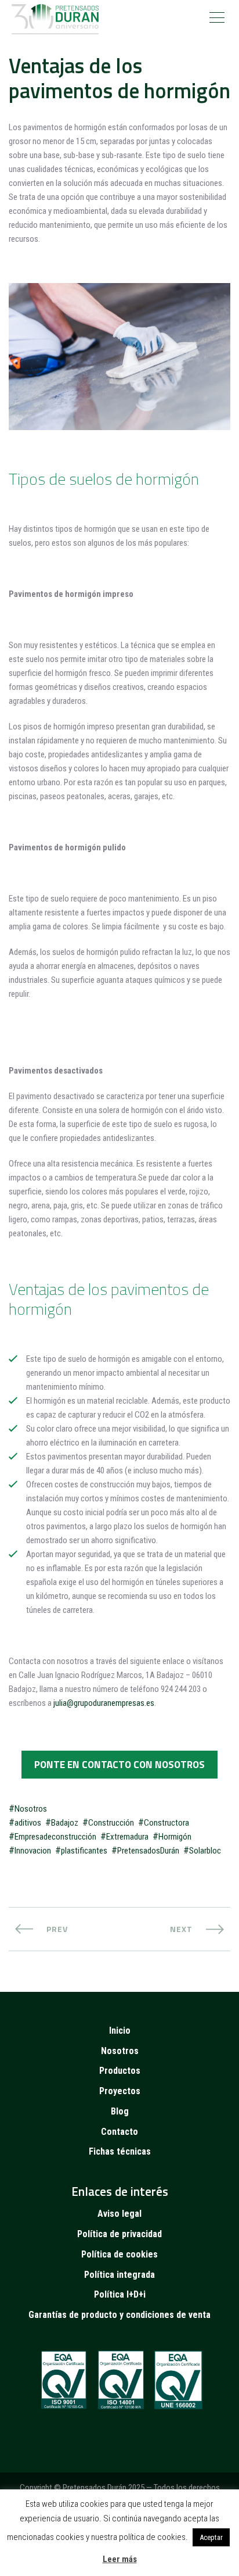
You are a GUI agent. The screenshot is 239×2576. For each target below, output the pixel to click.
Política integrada (119, 2275)
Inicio (120, 2031)
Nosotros (31, 1809)
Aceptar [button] (211, 2537)
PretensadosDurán (148, 1851)
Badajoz (65, 1823)
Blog (120, 2111)
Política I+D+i (120, 2294)
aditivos (28, 1823)
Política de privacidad (119, 2234)
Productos (120, 2071)
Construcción (111, 1823)
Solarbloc (205, 1851)
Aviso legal (119, 2214)
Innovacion (33, 1851)
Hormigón (175, 1837)
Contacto (119, 2132)
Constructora (166, 1823)
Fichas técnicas (120, 2151)
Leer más (120, 2559)
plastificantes (84, 1851)
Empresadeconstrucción (55, 1837)
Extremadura (127, 1837)
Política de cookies (119, 2254)
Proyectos (120, 2091)
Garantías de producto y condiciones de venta (119, 2315)
